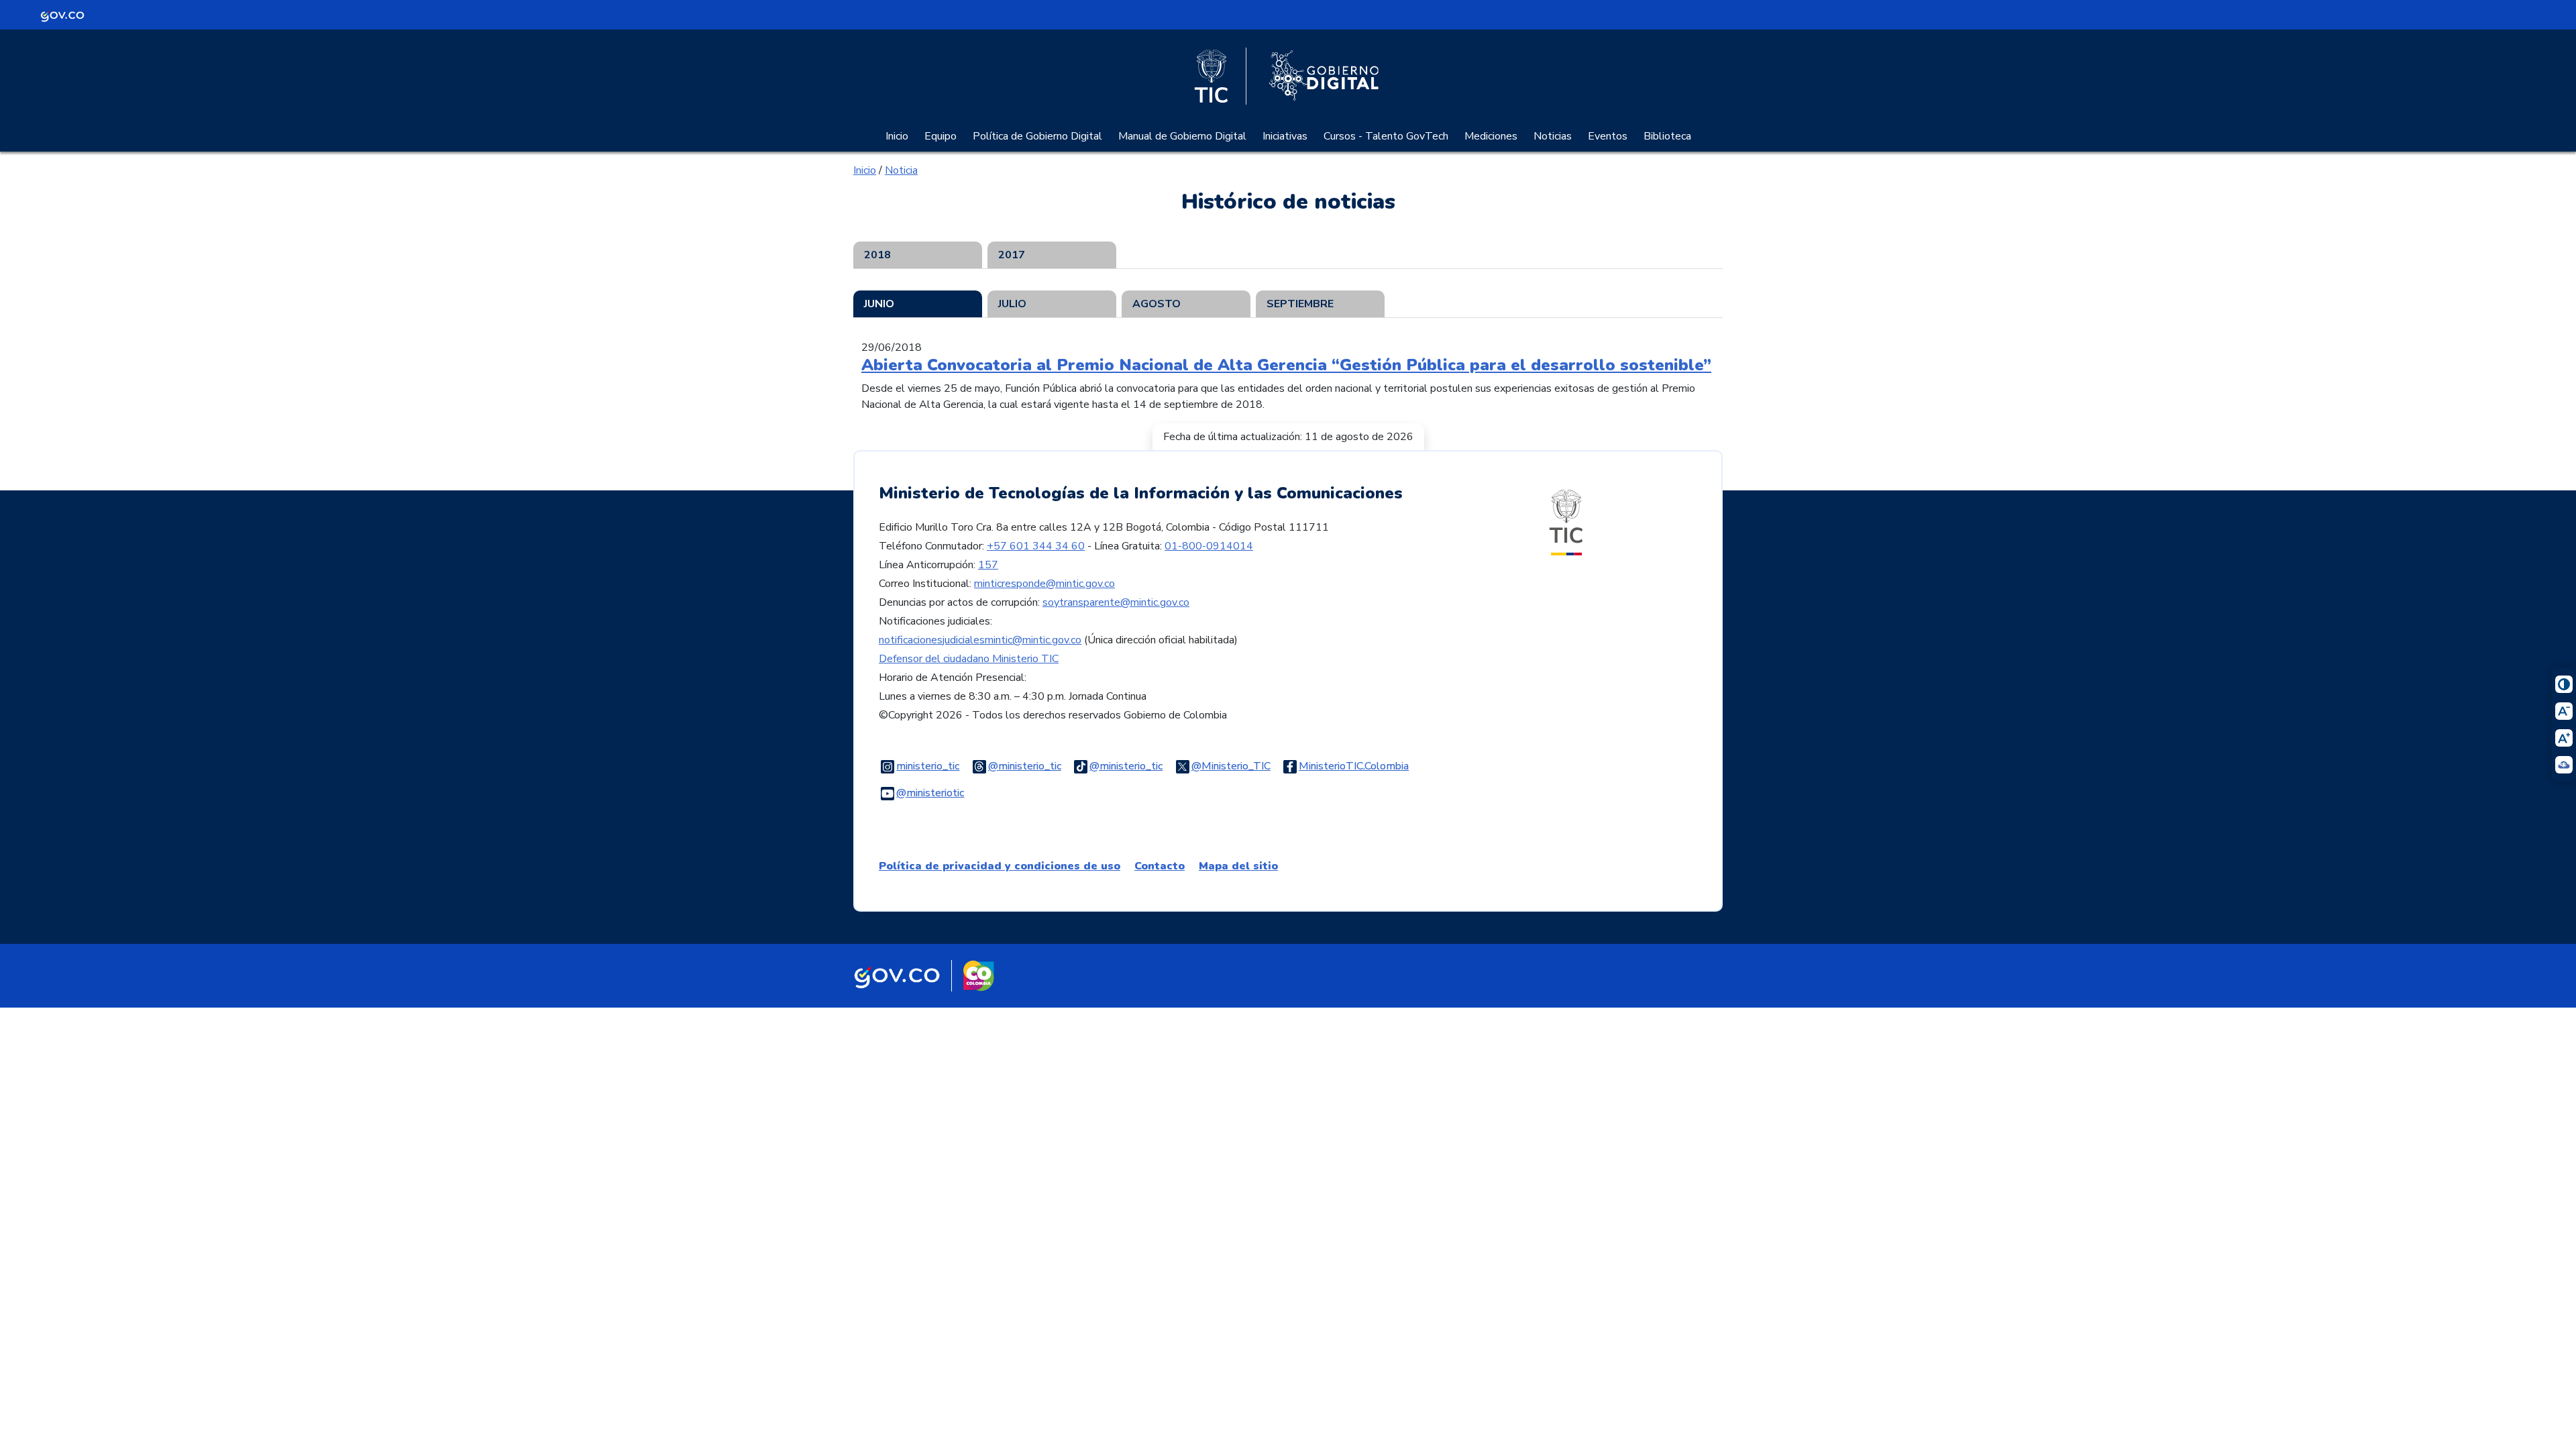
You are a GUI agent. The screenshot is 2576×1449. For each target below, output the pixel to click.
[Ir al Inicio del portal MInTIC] (1566, 522)
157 (988, 565)
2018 (877, 255)
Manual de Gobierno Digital (1182, 136)
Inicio (897, 136)
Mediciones (1491, 136)
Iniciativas (1285, 136)
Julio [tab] (1012, 304)
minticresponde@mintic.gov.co (1044, 584)
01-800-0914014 (1209, 546)
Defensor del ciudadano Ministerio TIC (969, 659)
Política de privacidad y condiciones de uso (1000, 866)
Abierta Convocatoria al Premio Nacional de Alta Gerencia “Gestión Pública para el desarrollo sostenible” (1286, 365)
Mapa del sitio (1238, 866)
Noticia (901, 170)
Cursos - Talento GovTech (1386, 136)
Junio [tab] (879, 304)
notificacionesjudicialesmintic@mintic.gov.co (980, 640)
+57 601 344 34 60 (1036, 546)
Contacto (1160, 866)
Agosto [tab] (1157, 304)
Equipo (941, 136)
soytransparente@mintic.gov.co (1116, 602)
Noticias (1553, 136)
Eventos (1608, 136)
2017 (1012, 255)
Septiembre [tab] (1300, 304)
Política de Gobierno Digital (1037, 136)
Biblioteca (1667, 136)
